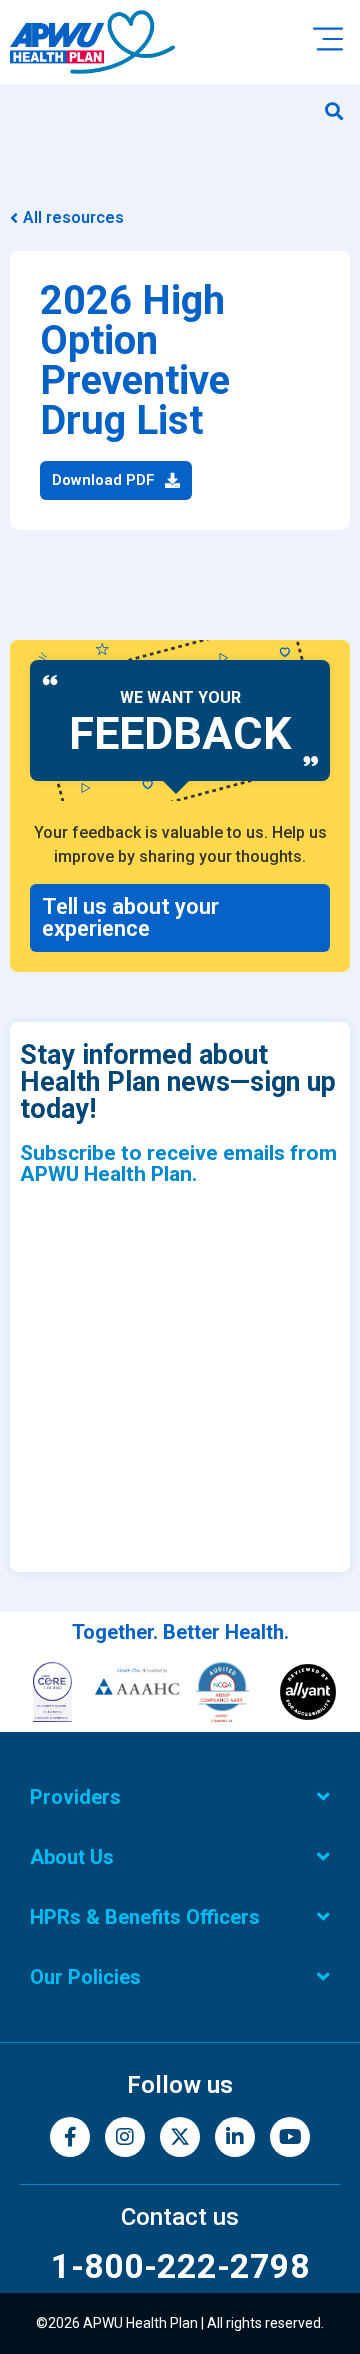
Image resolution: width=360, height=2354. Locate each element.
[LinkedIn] (235, 2137)
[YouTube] (290, 2137)
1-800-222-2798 (180, 2266)
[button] (333, 110)
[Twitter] (180, 2137)
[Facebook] (70, 2137)
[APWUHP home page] (92, 42)
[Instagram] (125, 2137)
